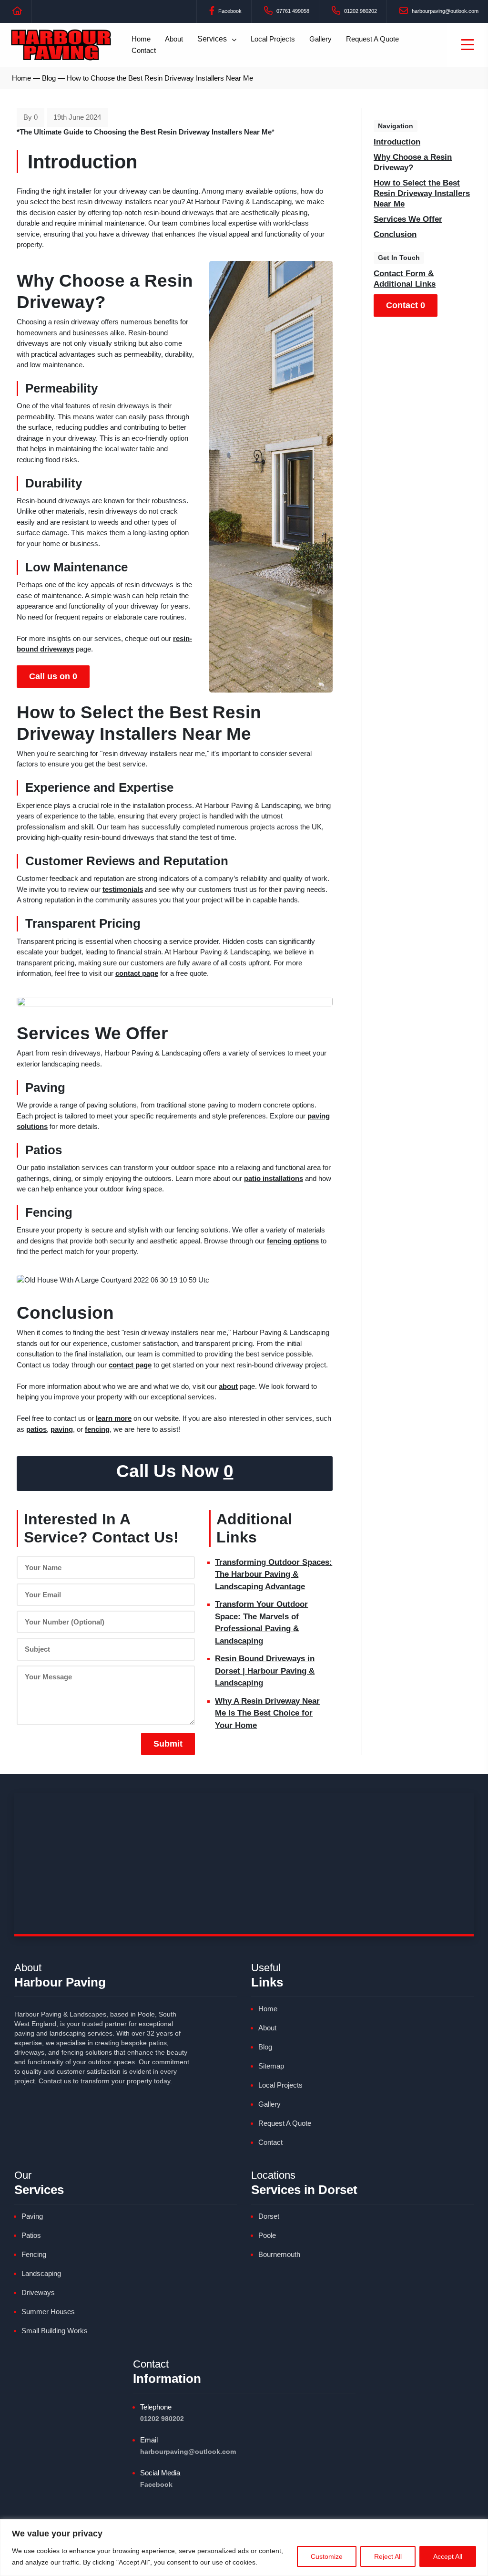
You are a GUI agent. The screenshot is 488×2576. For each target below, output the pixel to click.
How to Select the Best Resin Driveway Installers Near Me (422, 193)
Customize (327, 2556)
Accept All (448, 2556)
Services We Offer (408, 219)
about (228, 1386)
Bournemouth (279, 2254)
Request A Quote (372, 39)
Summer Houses (48, 2312)
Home (141, 39)
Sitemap (271, 2066)
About (174, 39)
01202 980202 (360, 11)
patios (36, 1429)
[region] (244, 2548)
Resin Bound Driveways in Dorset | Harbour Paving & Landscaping (265, 1671)
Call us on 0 (53, 676)
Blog (49, 78)
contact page (137, 973)
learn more (114, 1418)
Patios (31, 2235)
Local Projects (273, 39)
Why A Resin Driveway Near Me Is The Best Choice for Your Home (267, 1713)
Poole (267, 2235)
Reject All (388, 2556)
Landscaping (41, 2273)
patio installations (274, 1178)
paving (62, 1429)
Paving (32, 2216)
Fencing (34, 2254)
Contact (144, 50)
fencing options (293, 1241)
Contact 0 (406, 305)
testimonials (123, 889)
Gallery (320, 39)
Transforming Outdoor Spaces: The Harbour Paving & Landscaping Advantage (274, 1574)
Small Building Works (55, 2331)
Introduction (397, 142)
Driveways (38, 2292)
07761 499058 (292, 11)
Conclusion (395, 234)
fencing (97, 1429)
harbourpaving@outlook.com (444, 11)
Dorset (269, 2216)
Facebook (229, 11)
